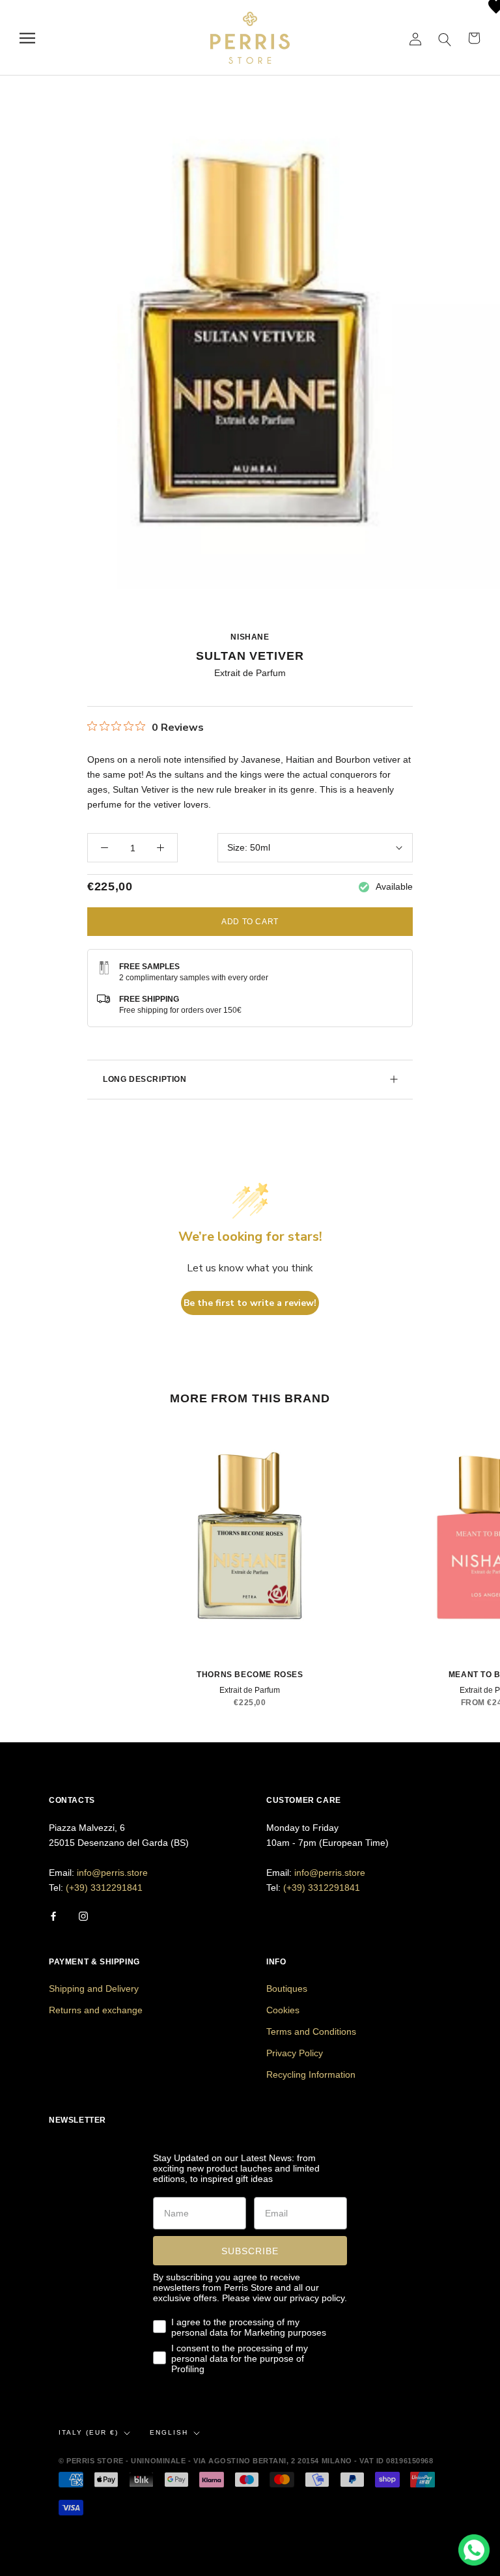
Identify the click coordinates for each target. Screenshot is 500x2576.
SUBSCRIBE (250, 2251)
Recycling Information (311, 2074)
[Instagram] (83, 1916)
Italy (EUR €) (89, 2432)
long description (145, 1079)
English (169, 2432)
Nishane (250, 637)
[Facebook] (53, 1916)
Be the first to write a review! (250, 1303)
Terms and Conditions (311, 2031)
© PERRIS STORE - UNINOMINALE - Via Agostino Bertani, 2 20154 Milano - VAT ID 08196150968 (246, 2461)
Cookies (283, 2010)
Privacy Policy (295, 2053)
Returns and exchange (96, 2010)
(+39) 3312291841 (104, 1888)
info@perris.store (112, 1873)
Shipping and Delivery (94, 1989)
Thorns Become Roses (250, 1675)
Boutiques (287, 1989)
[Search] (445, 38)
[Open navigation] (27, 38)
